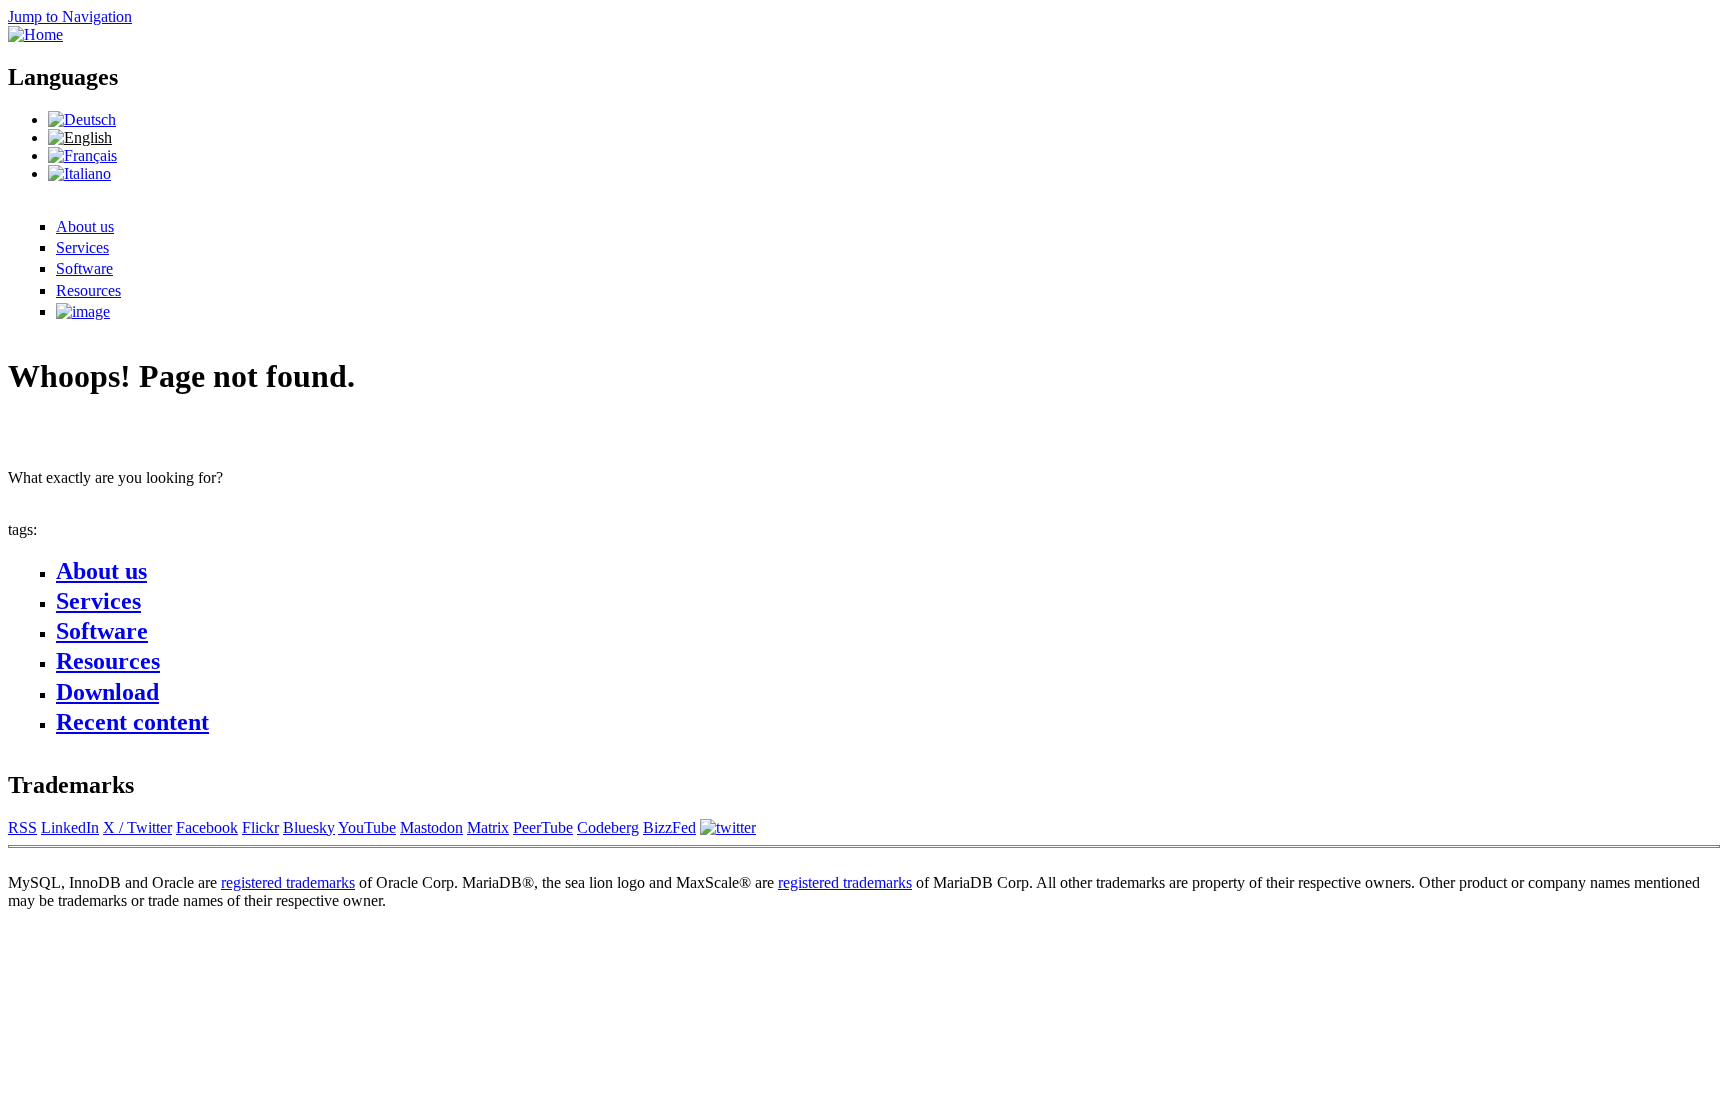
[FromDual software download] (83, 311)
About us (85, 226)
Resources (88, 290)
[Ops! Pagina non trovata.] (79, 173)
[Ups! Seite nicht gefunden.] (82, 119)
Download (107, 692)
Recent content (132, 722)
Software (84, 268)
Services (82, 247)
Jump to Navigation (70, 16)
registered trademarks (288, 882)
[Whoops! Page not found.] (80, 137)
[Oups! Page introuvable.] (82, 155)
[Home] (35, 34)
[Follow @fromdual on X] (728, 827)
